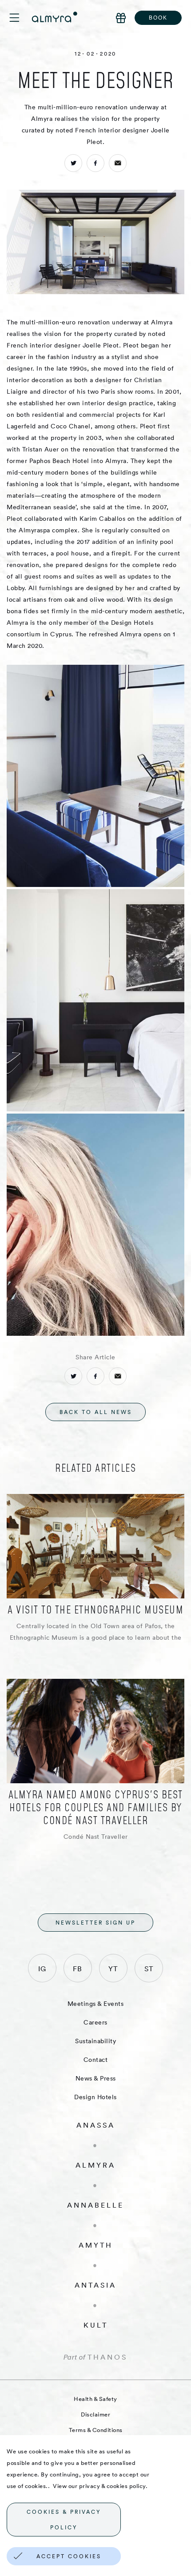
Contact (96, 2060)
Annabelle (95, 2205)
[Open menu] (20, 18)
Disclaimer (95, 2414)
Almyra (95, 2165)
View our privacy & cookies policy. (100, 2486)
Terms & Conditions (96, 2430)
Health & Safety (95, 2399)
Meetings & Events (96, 2004)
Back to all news (96, 1412)
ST (149, 1969)
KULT (96, 2325)
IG (42, 1969)
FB (78, 1969)
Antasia (95, 2285)
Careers (95, 2022)
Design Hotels (95, 2097)
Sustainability (95, 2041)
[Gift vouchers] (121, 18)
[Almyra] (55, 17)
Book (158, 18)
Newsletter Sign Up (95, 1923)
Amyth (96, 2245)
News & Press (96, 2078)
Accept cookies (69, 2556)
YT (113, 1969)
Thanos (107, 2357)
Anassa (96, 2125)
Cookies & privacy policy (64, 2520)
